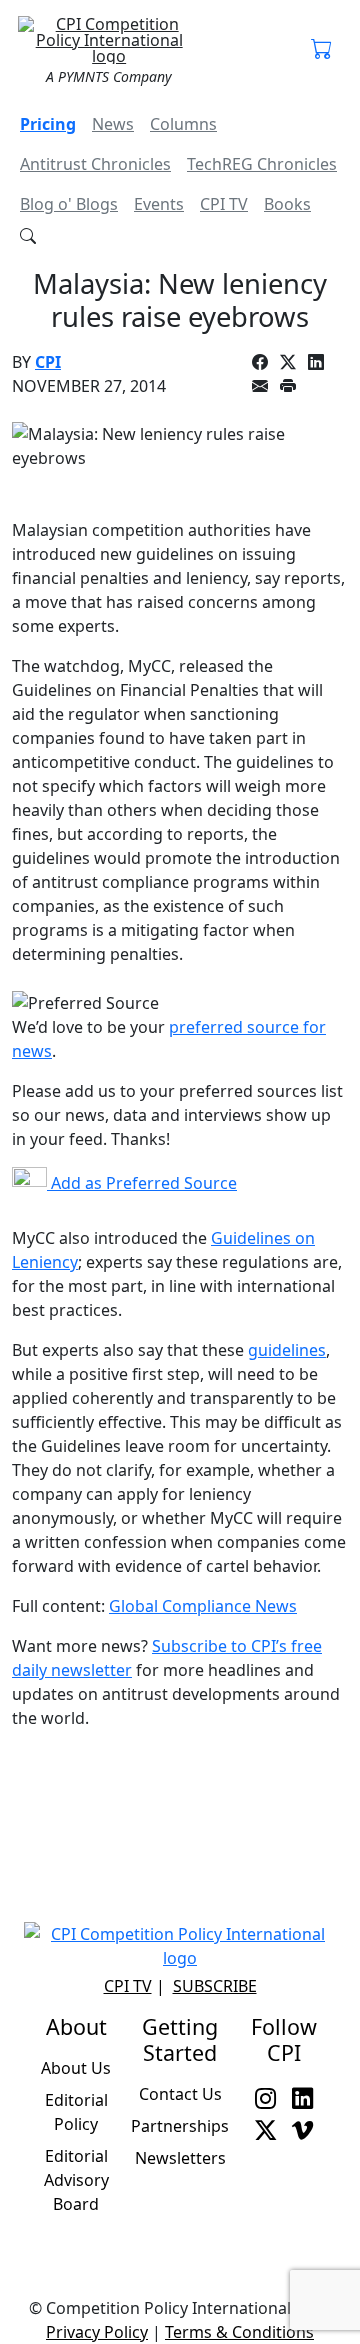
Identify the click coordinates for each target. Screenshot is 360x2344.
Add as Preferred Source (142, 1183)
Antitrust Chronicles (95, 164)
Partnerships (180, 2126)
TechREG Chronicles (262, 164)
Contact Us (180, 2094)
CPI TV (224, 204)
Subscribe (215, 1986)
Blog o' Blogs (69, 204)
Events (159, 204)
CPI (48, 362)
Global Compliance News (203, 1606)
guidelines (287, 1350)
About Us (76, 2068)
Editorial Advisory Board (76, 2180)
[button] (321, 50)
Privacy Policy (97, 2332)
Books (287, 204)
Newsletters (180, 2158)
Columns (183, 124)
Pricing (48, 124)
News (113, 124)
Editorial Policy (76, 2112)
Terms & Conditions (239, 2332)
